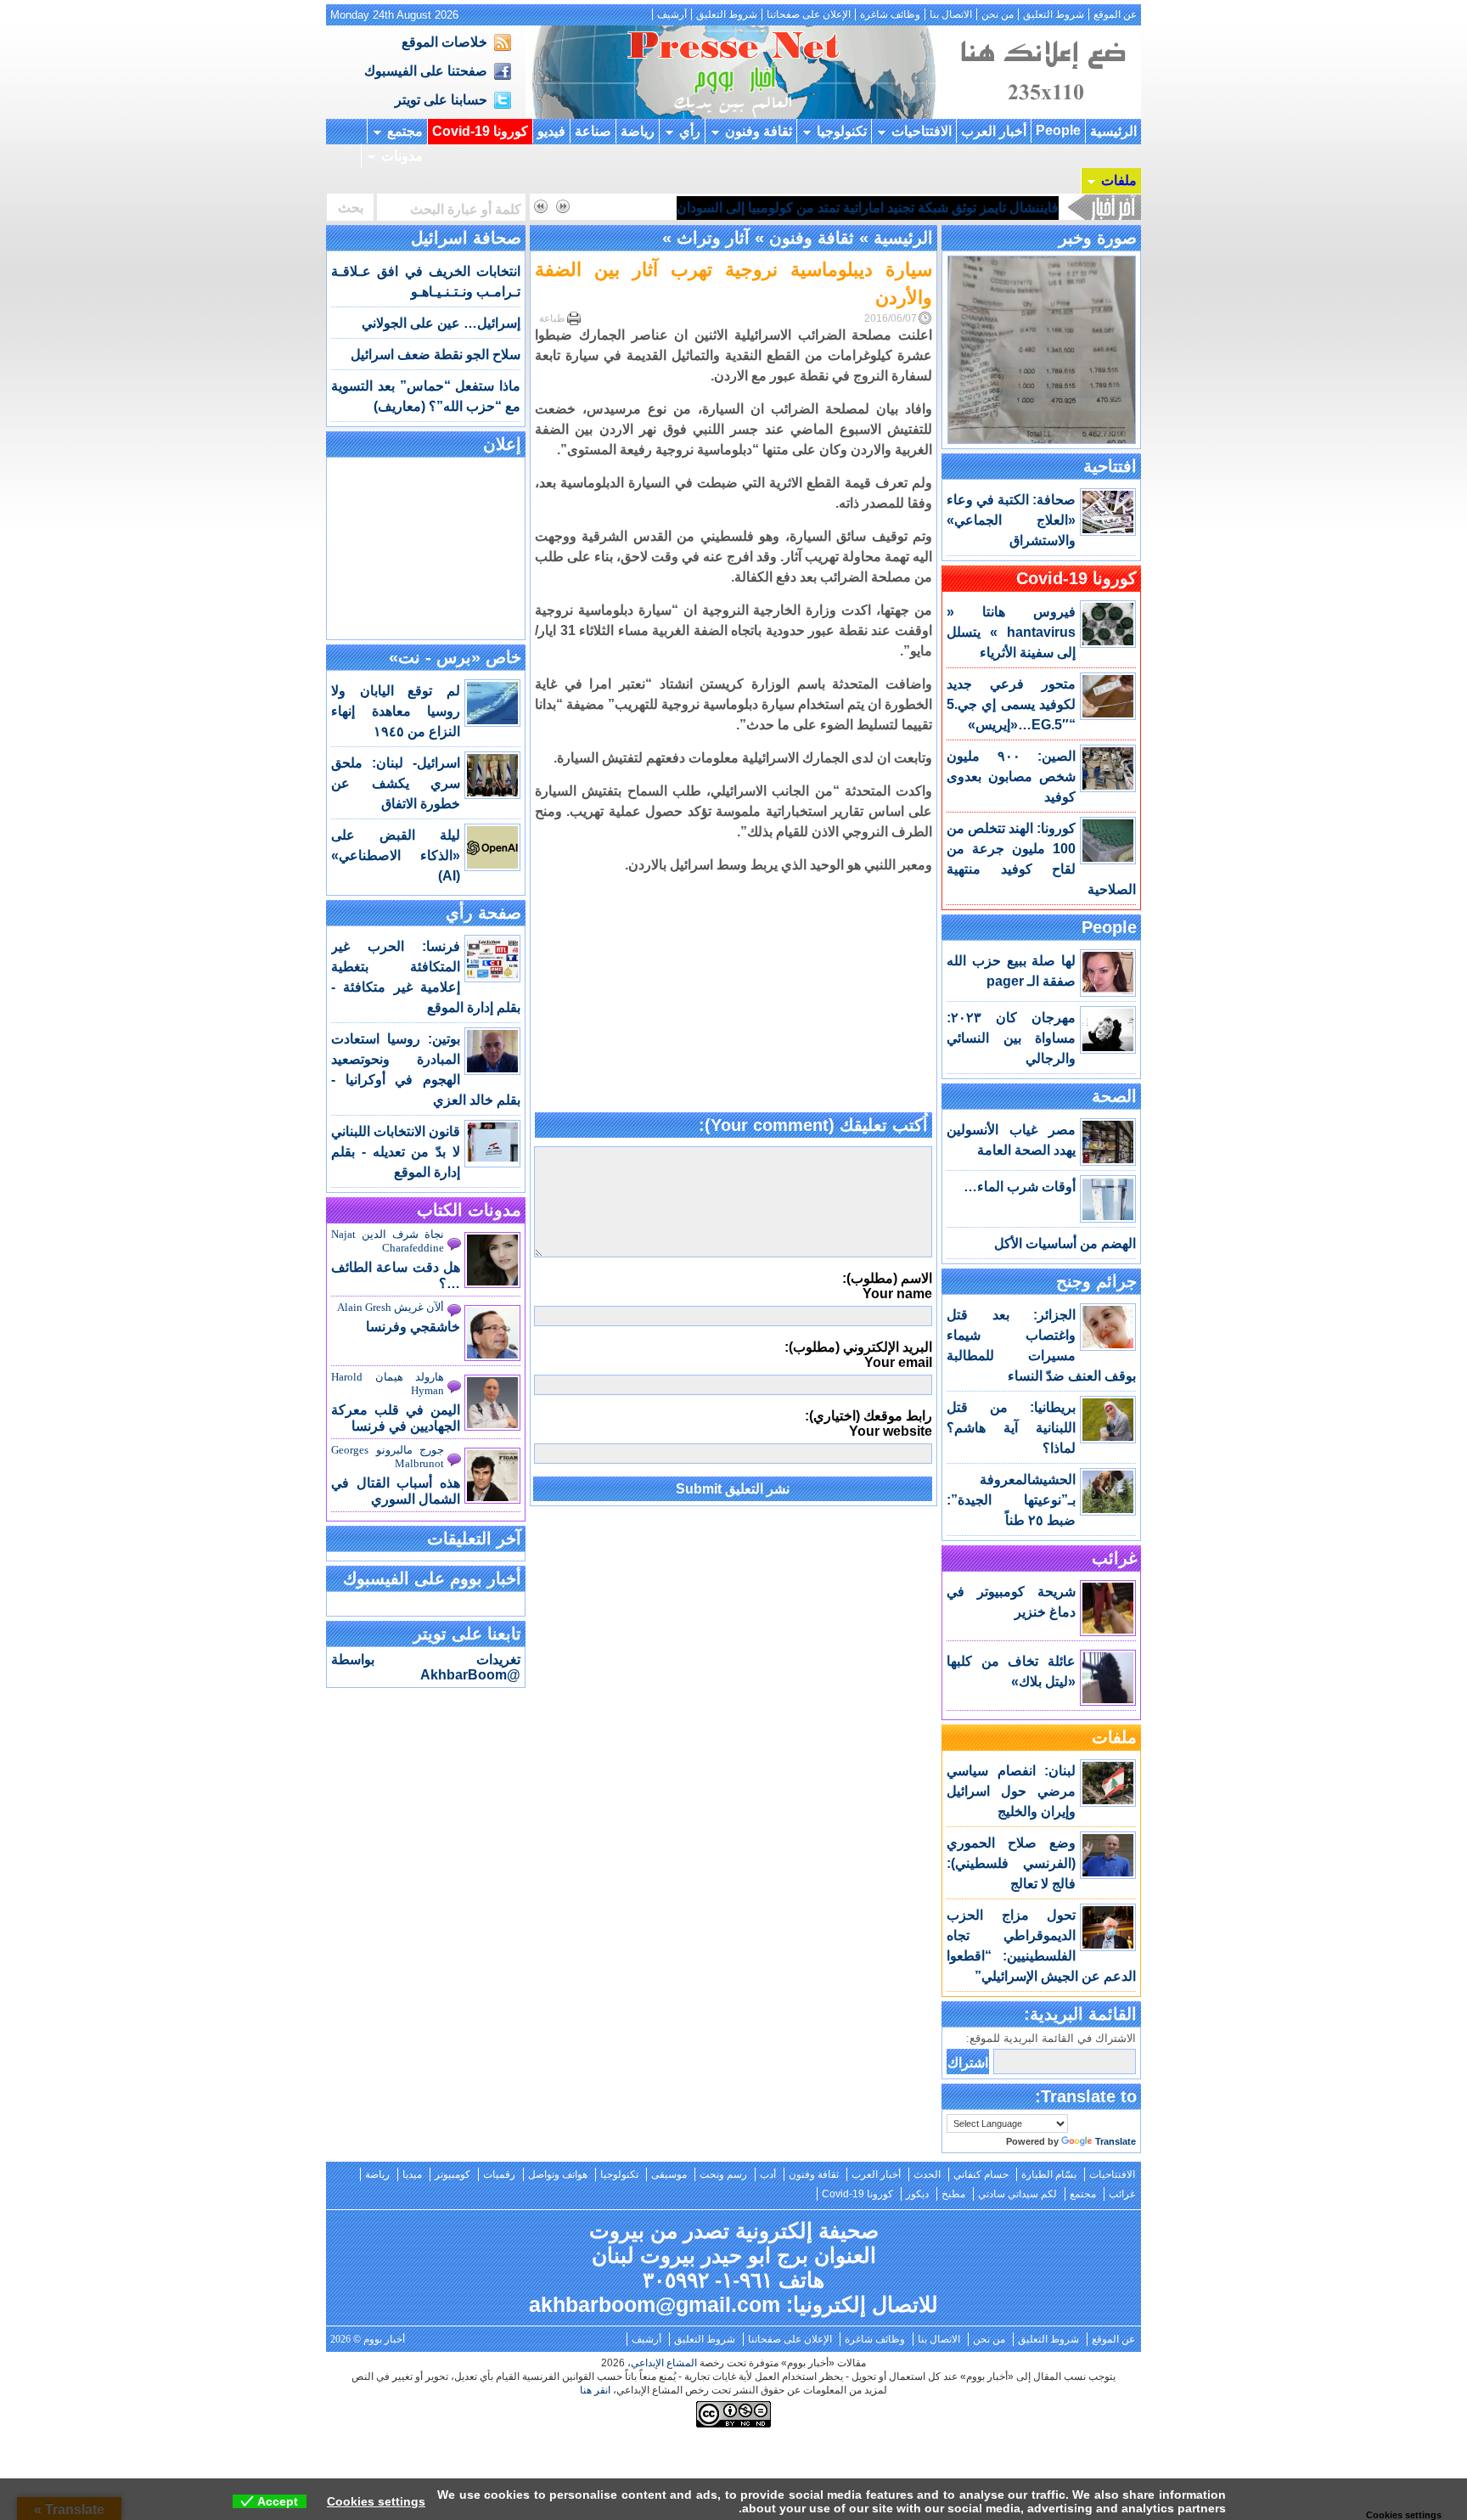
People (1058, 130)
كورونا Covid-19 (480, 131)
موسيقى (669, 2174)
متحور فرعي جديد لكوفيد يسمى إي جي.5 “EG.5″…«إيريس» (1011, 704)
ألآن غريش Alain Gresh (391, 1307)
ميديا (412, 2174)
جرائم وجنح (1096, 1281)
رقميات (499, 2174)
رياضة (638, 131)
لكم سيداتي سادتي (1017, 2194)
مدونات (402, 156)
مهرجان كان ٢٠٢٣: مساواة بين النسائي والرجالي (1011, 1038)
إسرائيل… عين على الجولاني (441, 323)
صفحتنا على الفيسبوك (426, 71)
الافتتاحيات (922, 131)
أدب (768, 2174)
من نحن (998, 14)
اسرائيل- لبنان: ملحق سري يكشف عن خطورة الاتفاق (396, 783)
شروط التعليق (1054, 14)
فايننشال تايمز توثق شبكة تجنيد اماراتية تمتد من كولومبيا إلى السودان (868, 208)
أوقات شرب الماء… (1020, 1187)
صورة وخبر (1098, 238)
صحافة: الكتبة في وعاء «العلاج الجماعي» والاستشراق (1011, 520)
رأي (690, 131)
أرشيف (672, 14)
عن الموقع (1115, 14)
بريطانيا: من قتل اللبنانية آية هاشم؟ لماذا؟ (1011, 1428)
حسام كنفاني (981, 2174)
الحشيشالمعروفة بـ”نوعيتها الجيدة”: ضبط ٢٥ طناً (1011, 1500)
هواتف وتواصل (558, 2174)
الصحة (1114, 1096)
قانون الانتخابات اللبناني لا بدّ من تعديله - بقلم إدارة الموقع (396, 1152)
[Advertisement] (733, 994)
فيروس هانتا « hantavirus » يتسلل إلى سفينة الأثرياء (1011, 632)
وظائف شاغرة (890, 14)
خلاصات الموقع (444, 42)
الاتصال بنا (951, 14)
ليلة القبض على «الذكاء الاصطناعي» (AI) (396, 855)
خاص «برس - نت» (455, 657)
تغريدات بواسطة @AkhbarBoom (426, 1667)
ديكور (917, 2194)
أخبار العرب (994, 131)
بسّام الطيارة (1049, 2174)
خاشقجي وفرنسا (413, 1327)
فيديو (551, 131)
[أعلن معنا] (1041, 114)
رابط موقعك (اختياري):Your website (868, 1423)
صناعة (593, 131)
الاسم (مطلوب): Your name (887, 1286)
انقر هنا (595, 2390)
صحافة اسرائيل (466, 238)
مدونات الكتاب (469, 1210)
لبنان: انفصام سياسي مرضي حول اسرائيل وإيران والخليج (1011, 1791)
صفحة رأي (483, 913)
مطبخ (953, 2194)
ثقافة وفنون (759, 131)
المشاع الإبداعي (664, 2363)
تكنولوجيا (842, 131)
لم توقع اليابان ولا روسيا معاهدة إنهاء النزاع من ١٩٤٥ (396, 711)
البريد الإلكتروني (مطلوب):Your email (858, 1355)
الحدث (927, 2174)
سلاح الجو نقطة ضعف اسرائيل (436, 354)
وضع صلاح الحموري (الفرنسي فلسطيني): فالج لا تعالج (1011, 1863)
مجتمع (405, 131)
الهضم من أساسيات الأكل (1065, 1243)
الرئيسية (1113, 131)
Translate (1116, 2141)
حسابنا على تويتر (441, 100)
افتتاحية (1110, 466)
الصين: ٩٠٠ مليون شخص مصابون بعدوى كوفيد (1011, 776)
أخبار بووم (733, 72)
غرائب (1114, 1558)
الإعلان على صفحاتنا (809, 14)
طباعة (552, 318)
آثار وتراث (713, 238)
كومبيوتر (452, 2174)
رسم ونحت (723, 2174)
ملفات (1119, 180)
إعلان (502, 444)
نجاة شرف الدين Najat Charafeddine (388, 1241)
